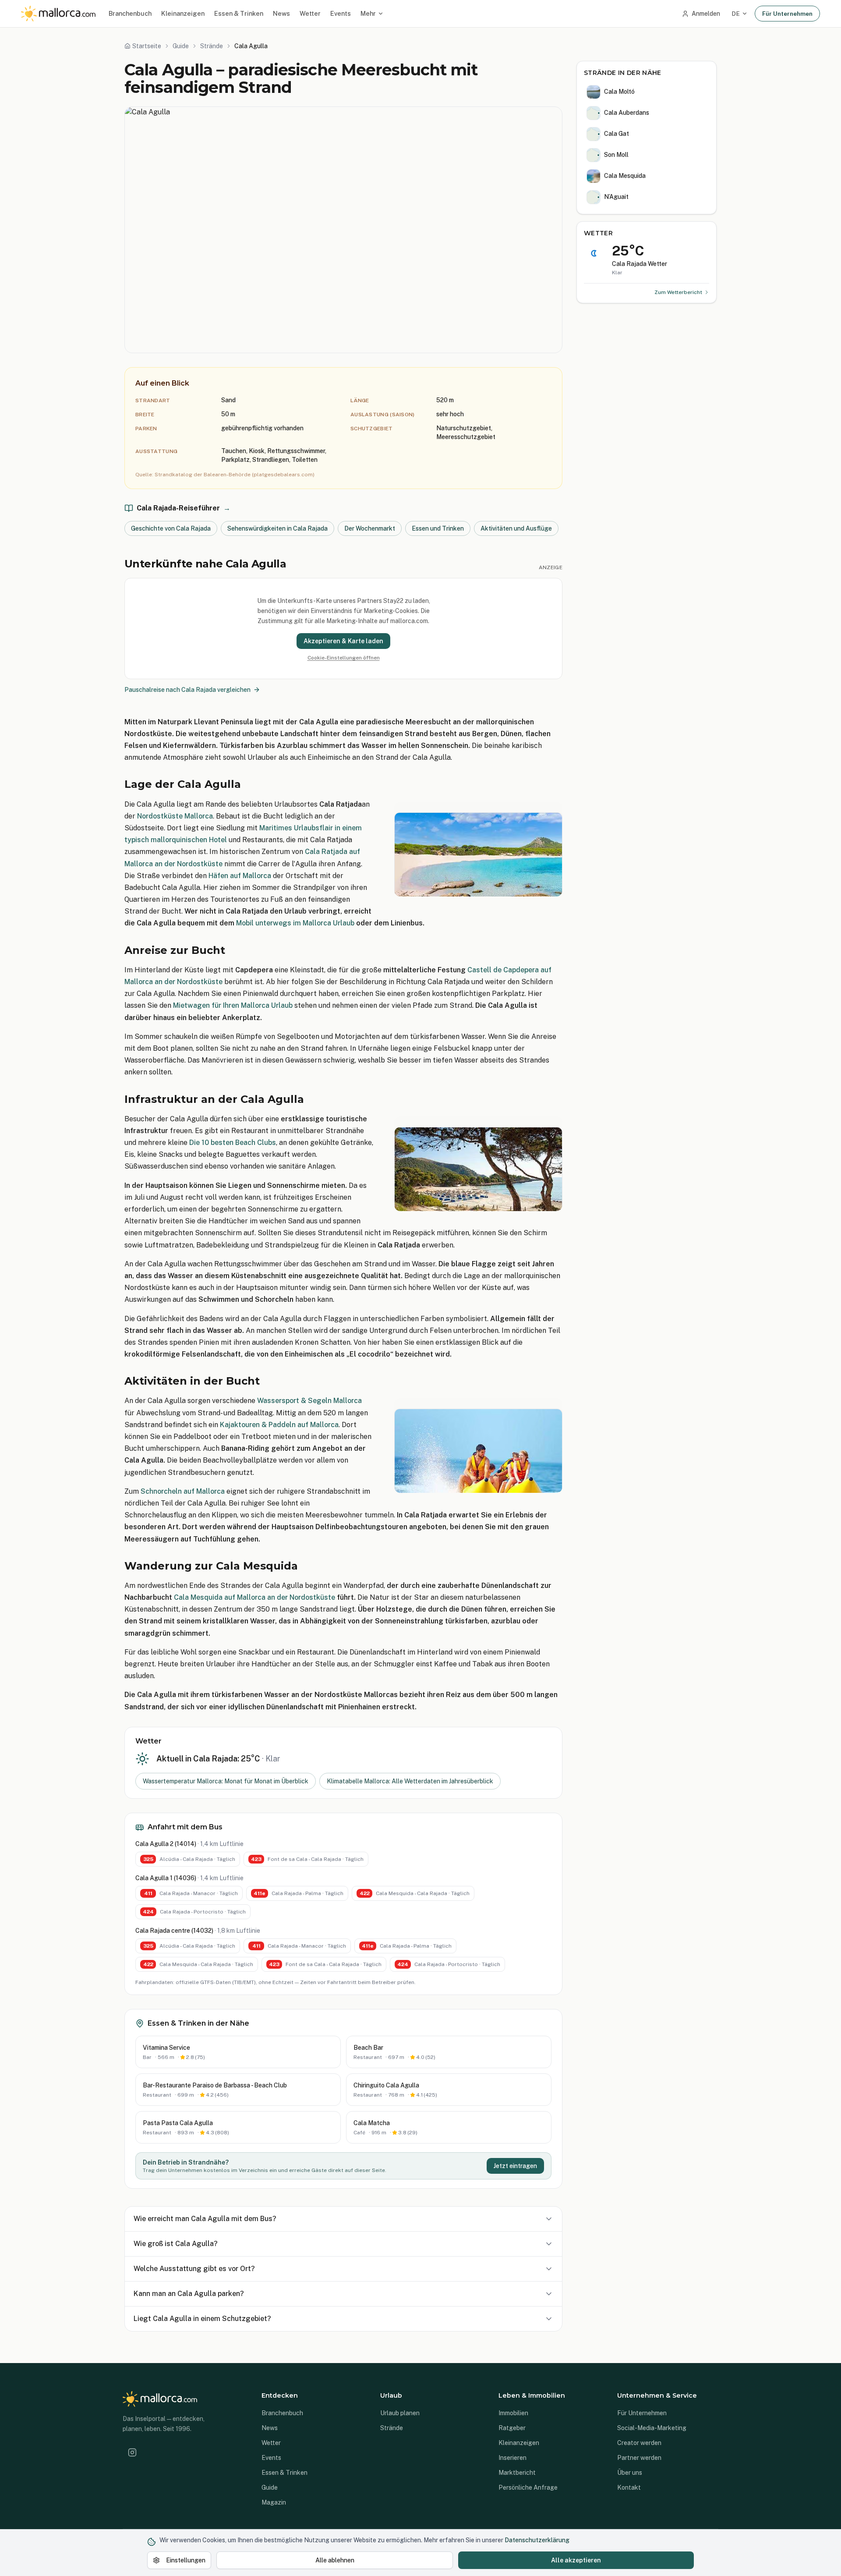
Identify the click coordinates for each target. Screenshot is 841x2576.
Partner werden (639, 2458)
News (281, 13)
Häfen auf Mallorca (240, 876)
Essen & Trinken (239, 13)
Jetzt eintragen (515, 2166)
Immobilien (513, 2413)
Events (341, 13)
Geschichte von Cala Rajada (171, 528)
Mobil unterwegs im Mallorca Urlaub (295, 923)
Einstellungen (186, 2560)
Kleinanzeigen (183, 13)
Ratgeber (512, 2428)
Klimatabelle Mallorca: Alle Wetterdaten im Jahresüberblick (410, 1781)
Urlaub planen (400, 2413)
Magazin (274, 2502)
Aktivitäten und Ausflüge (516, 528)
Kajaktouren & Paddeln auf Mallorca (279, 1425)
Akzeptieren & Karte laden (343, 641)
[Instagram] (132, 2452)
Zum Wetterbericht (678, 292)
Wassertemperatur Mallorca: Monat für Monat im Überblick (226, 1781)
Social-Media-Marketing (652, 2428)
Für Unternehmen (787, 14)
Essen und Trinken (438, 528)
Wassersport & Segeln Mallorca (309, 1401)
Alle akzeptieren (576, 2560)
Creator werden (639, 2443)
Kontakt (629, 2487)
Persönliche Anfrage (528, 2487)
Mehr (368, 13)
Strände (392, 2428)
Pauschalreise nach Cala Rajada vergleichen (187, 690)
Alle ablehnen (335, 2560)
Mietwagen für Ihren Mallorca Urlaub (233, 1005)
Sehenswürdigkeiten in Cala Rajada (277, 528)
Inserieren (512, 2458)
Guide (270, 2487)
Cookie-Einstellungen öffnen (344, 658)
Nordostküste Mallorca (175, 816)
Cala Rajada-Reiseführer (184, 508)
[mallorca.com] (58, 14)
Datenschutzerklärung (537, 2540)
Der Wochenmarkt (370, 528)
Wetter (310, 13)
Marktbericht (517, 2473)
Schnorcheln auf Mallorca (183, 1491)
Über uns (630, 2473)
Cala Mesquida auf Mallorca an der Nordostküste (254, 1597)
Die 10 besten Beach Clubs (233, 1143)
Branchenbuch (130, 13)
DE (736, 14)
